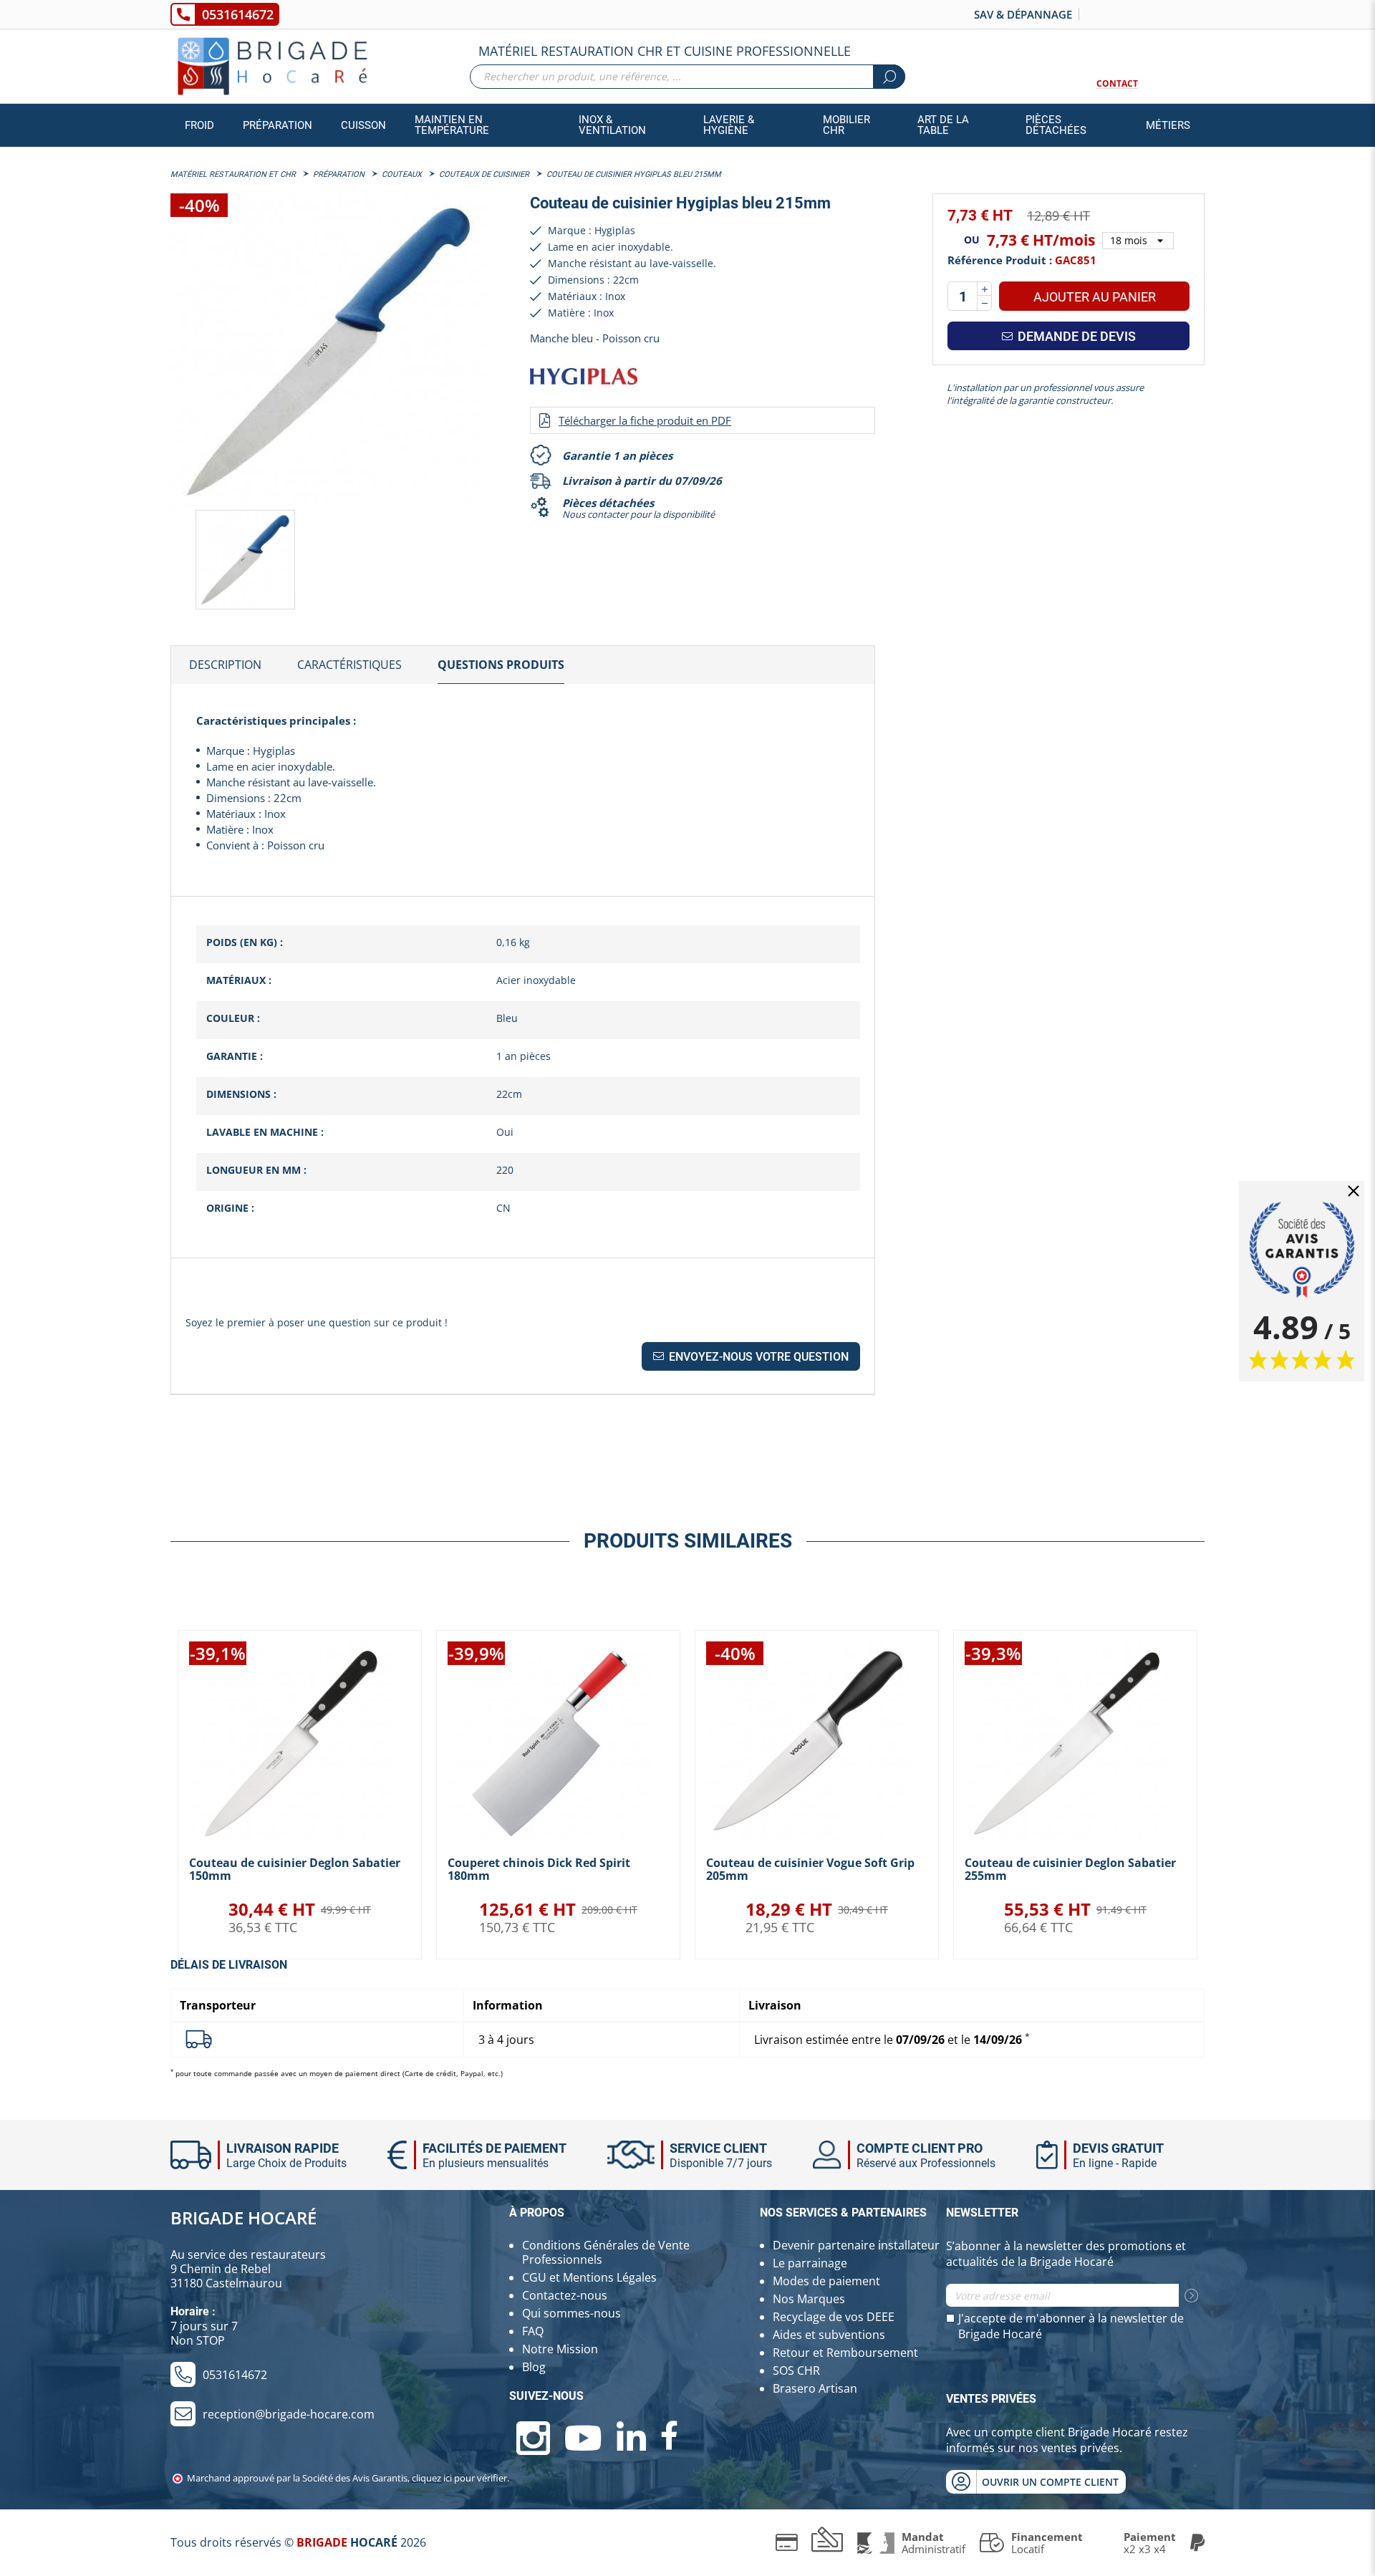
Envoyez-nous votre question (757, 1357)
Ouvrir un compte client (1050, 2482)
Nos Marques (809, 2299)
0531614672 (238, 14)
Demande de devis (1075, 336)
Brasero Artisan (815, 2388)
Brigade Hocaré (243, 2218)
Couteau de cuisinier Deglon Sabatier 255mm (1070, 1869)
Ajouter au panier (1095, 297)
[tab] (225, 665)
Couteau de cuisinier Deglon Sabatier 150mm (295, 1869)
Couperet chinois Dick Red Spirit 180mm (539, 1869)
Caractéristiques (349, 665)
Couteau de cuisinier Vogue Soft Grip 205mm (810, 1869)
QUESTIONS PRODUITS (501, 665)
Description (225, 665)
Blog (534, 2367)
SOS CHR (796, 2370)
